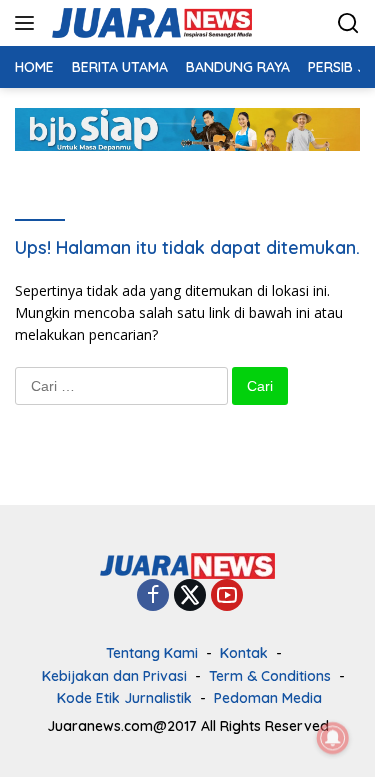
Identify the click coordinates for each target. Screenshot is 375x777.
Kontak (244, 653)
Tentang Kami (152, 653)
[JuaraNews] (149, 23)
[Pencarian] (348, 23)
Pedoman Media (268, 698)
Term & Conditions (270, 676)
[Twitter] (190, 596)
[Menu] (28, 23)
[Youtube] (227, 596)
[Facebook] (153, 596)
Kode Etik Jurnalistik (124, 698)
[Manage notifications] (333, 738)
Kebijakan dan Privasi (114, 676)
